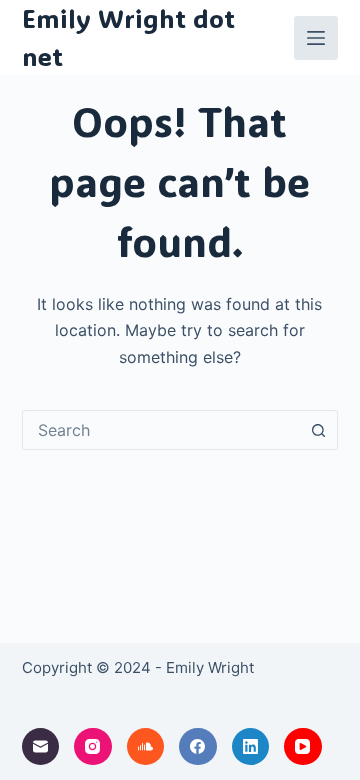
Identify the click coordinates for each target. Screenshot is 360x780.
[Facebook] (198, 747)
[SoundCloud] (146, 747)
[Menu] (316, 38)
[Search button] (318, 430)
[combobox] (161, 430)
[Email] (41, 747)
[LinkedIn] (251, 747)
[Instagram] (93, 747)
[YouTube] (303, 747)
